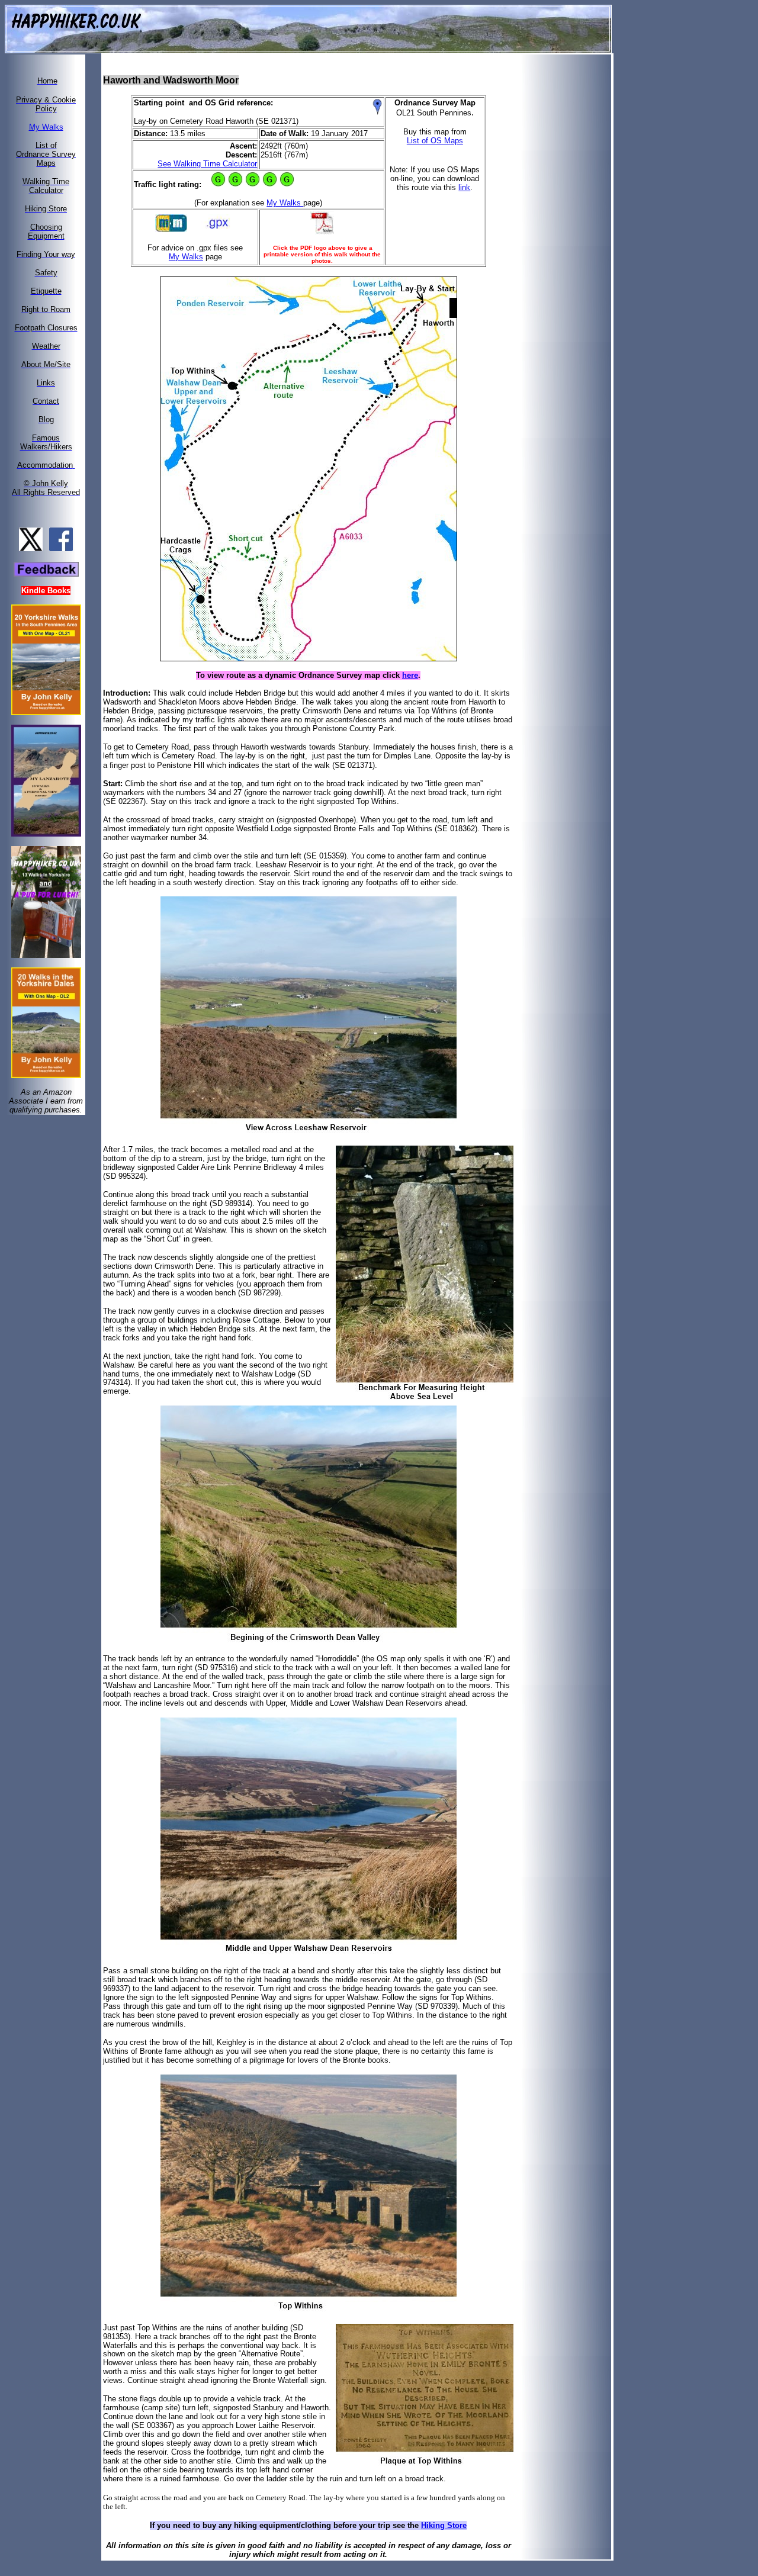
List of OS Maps (435, 141)
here (410, 675)
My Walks (285, 203)
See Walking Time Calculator (207, 164)
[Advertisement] (573, 233)
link (464, 187)
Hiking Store (444, 2525)
